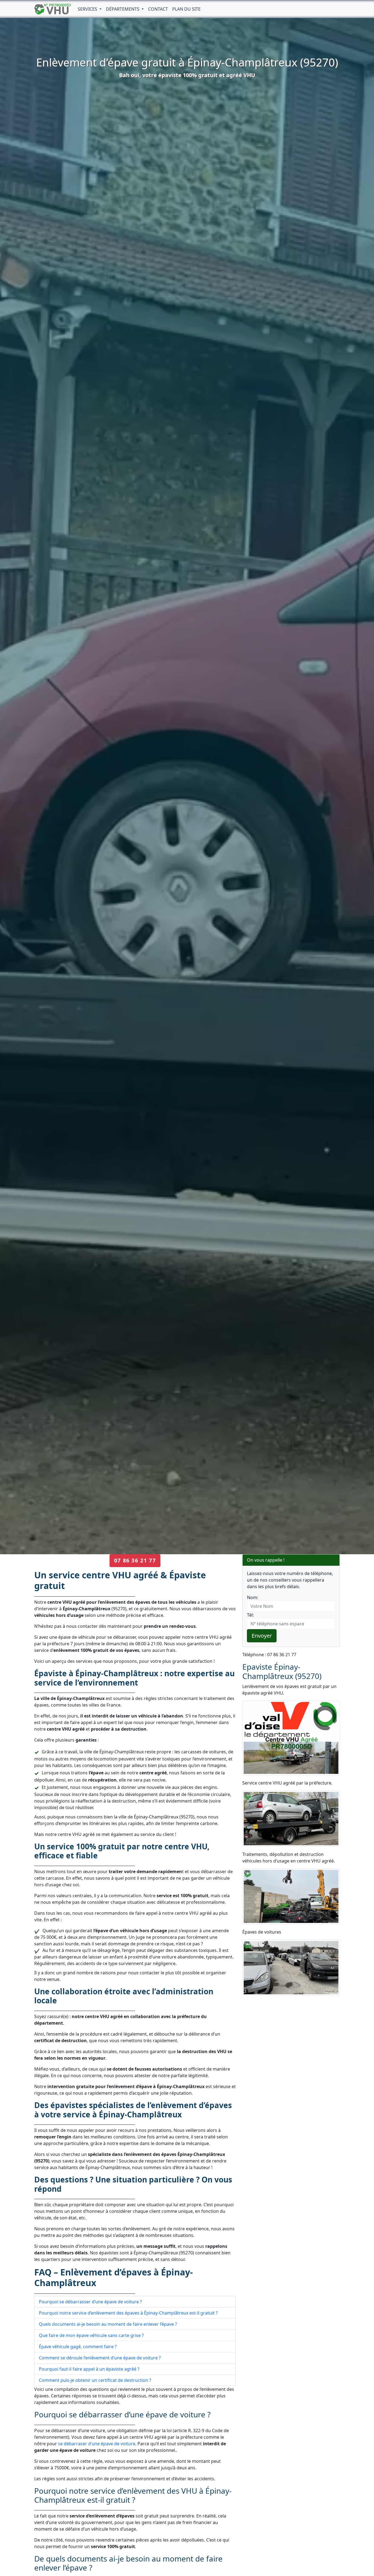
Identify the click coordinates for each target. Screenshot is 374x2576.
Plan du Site (186, 9)
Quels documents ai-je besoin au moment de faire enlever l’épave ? (108, 2324)
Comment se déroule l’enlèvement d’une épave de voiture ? (100, 2358)
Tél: (250, 1615)
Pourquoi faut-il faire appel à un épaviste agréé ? (89, 2369)
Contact (158, 9)
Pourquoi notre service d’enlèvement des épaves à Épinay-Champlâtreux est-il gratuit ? (128, 2313)
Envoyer (262, 1636)
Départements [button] (123, 9)
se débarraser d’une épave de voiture (97, 2444)
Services (88, 9)
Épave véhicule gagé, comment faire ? (78, 2347)
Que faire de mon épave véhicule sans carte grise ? (91, 2335)
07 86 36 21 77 (135, 1560)
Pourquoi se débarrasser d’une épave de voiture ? (90, 2302)
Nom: (253, 1597)
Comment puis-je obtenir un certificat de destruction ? (95, 2380)
